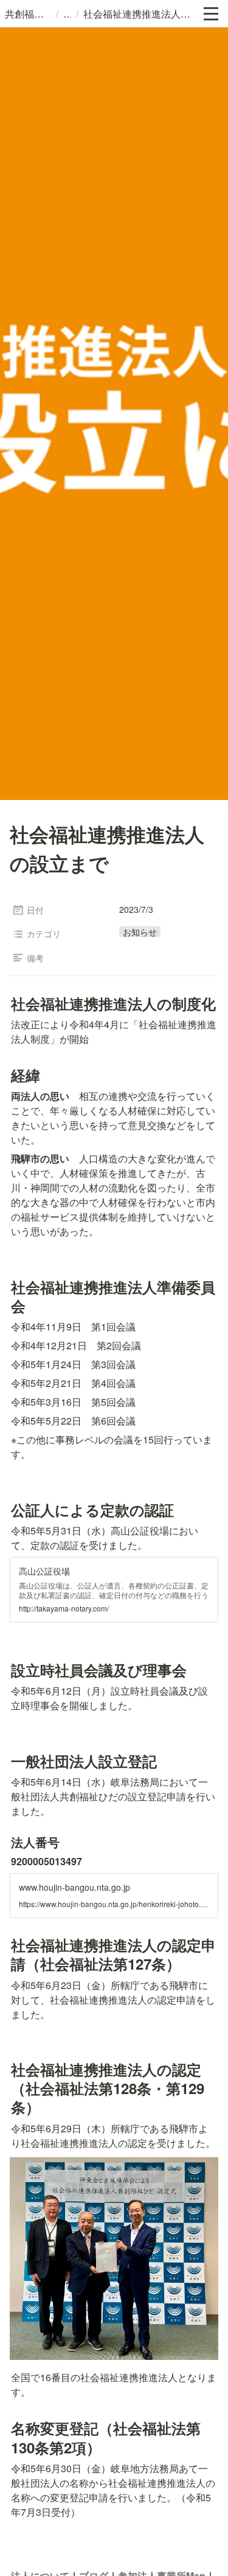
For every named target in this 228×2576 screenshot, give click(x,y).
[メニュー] (211, 14)
